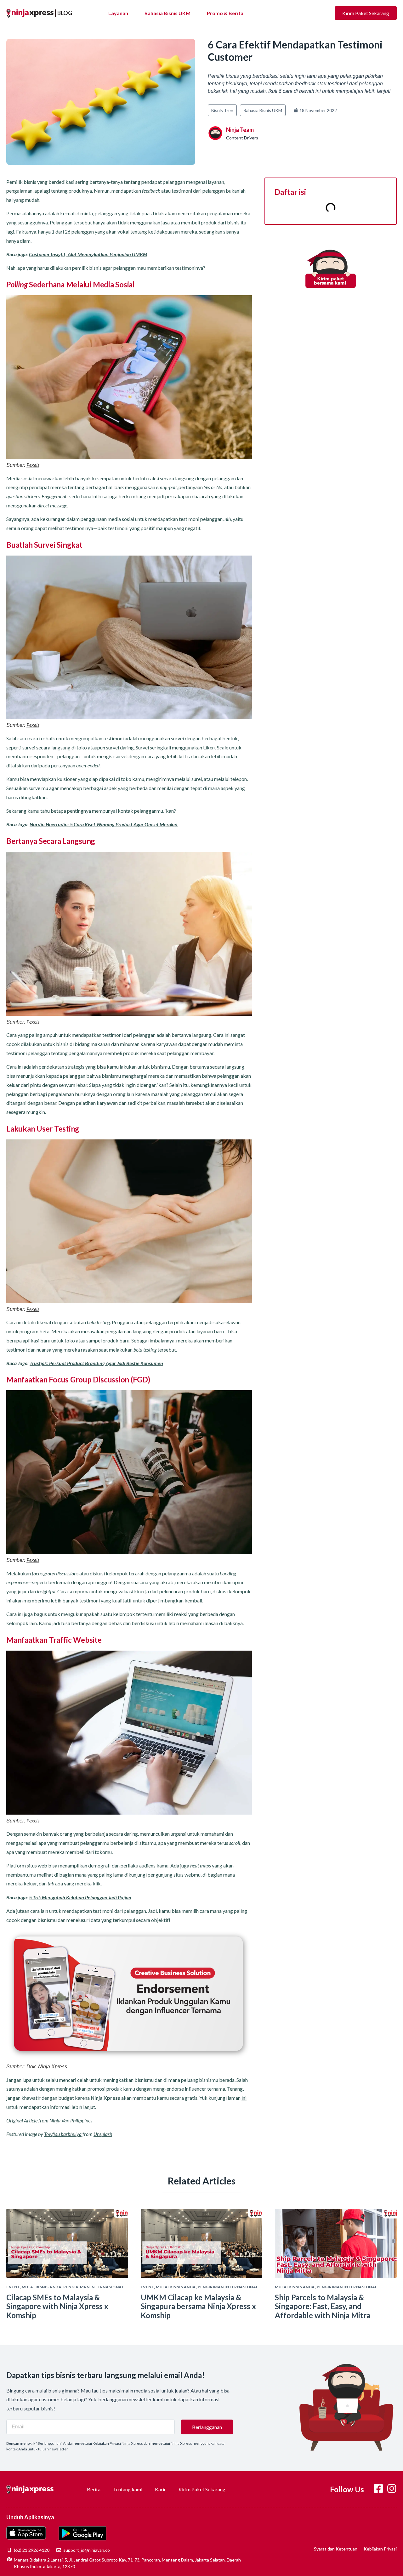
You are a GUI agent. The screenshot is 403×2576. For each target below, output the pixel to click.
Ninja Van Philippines (71, 2120)
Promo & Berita (225, 13)
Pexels (33, 465)
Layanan (118, 13)
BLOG (65, 13)
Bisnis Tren (222, 110)
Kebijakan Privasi (380, 2549)
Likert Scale (216, 747)
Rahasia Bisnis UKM (167, 13)
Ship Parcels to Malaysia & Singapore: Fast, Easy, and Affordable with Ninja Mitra (323, 2306)
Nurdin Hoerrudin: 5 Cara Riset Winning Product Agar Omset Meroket (104, 824)
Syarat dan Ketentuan (336, 2549)
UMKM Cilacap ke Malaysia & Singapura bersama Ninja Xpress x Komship (198, 2306)
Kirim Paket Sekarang (202, 2489)
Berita (94, 2489)
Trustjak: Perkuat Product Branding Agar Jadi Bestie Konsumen (96, 1363)
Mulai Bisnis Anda (42, 2287)
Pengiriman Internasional (94, 2287)
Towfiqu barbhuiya (63, 2134)
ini (244, 2098)
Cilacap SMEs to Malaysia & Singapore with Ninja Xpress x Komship (57, 2306)
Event (13, 2287)
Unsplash (103, 2134)
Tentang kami (128, 2489)
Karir (160, 2489)
